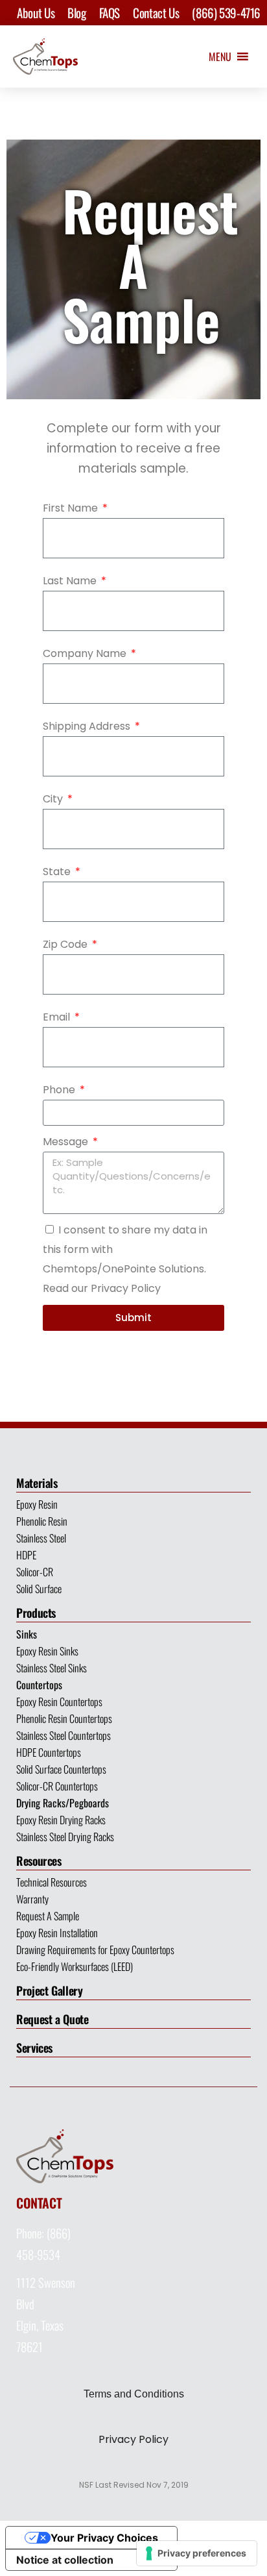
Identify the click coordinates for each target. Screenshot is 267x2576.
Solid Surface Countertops (61, 1769)
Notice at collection (65, 2560)
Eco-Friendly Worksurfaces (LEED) (75, 1966)
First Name (72, 508)
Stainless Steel (41, 1538)
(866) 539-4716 (226, 12)
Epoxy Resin (37, 1504)
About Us (36, 12)
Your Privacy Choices (104, 2538)
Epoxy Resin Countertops (59, 1702)
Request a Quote (52, 2019)
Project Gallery (50, 1990)
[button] (220, 56)
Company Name (86, 653)
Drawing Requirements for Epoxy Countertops (95, 1950)
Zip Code (66, 944)
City (54, 799)
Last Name (71, 581)
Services (34, 2048)
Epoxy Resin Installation (57, 1933)
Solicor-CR (35, 1572)
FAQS (110, 12)
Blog (76, 12)
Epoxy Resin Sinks (47, 1651)
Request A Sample (48, 1916)
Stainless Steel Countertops (64, 1735)
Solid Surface (39, 1589)
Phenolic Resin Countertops (64, 1718)
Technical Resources (52, 1882)
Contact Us (156, 12)
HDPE (26, 1555)
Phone (60, 1090)
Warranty (32, 1899)
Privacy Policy (133, 2439)
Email (58, 1017)
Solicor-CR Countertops (57, 1786)
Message (67, 1142)
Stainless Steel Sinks (52, 1668)
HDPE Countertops (49, 1752)
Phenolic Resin (42, 1521)
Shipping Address (88, 726)
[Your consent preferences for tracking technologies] (197, 2553)
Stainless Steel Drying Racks (65, 1837)
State (58, 872)
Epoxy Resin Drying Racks (61, 1820)
